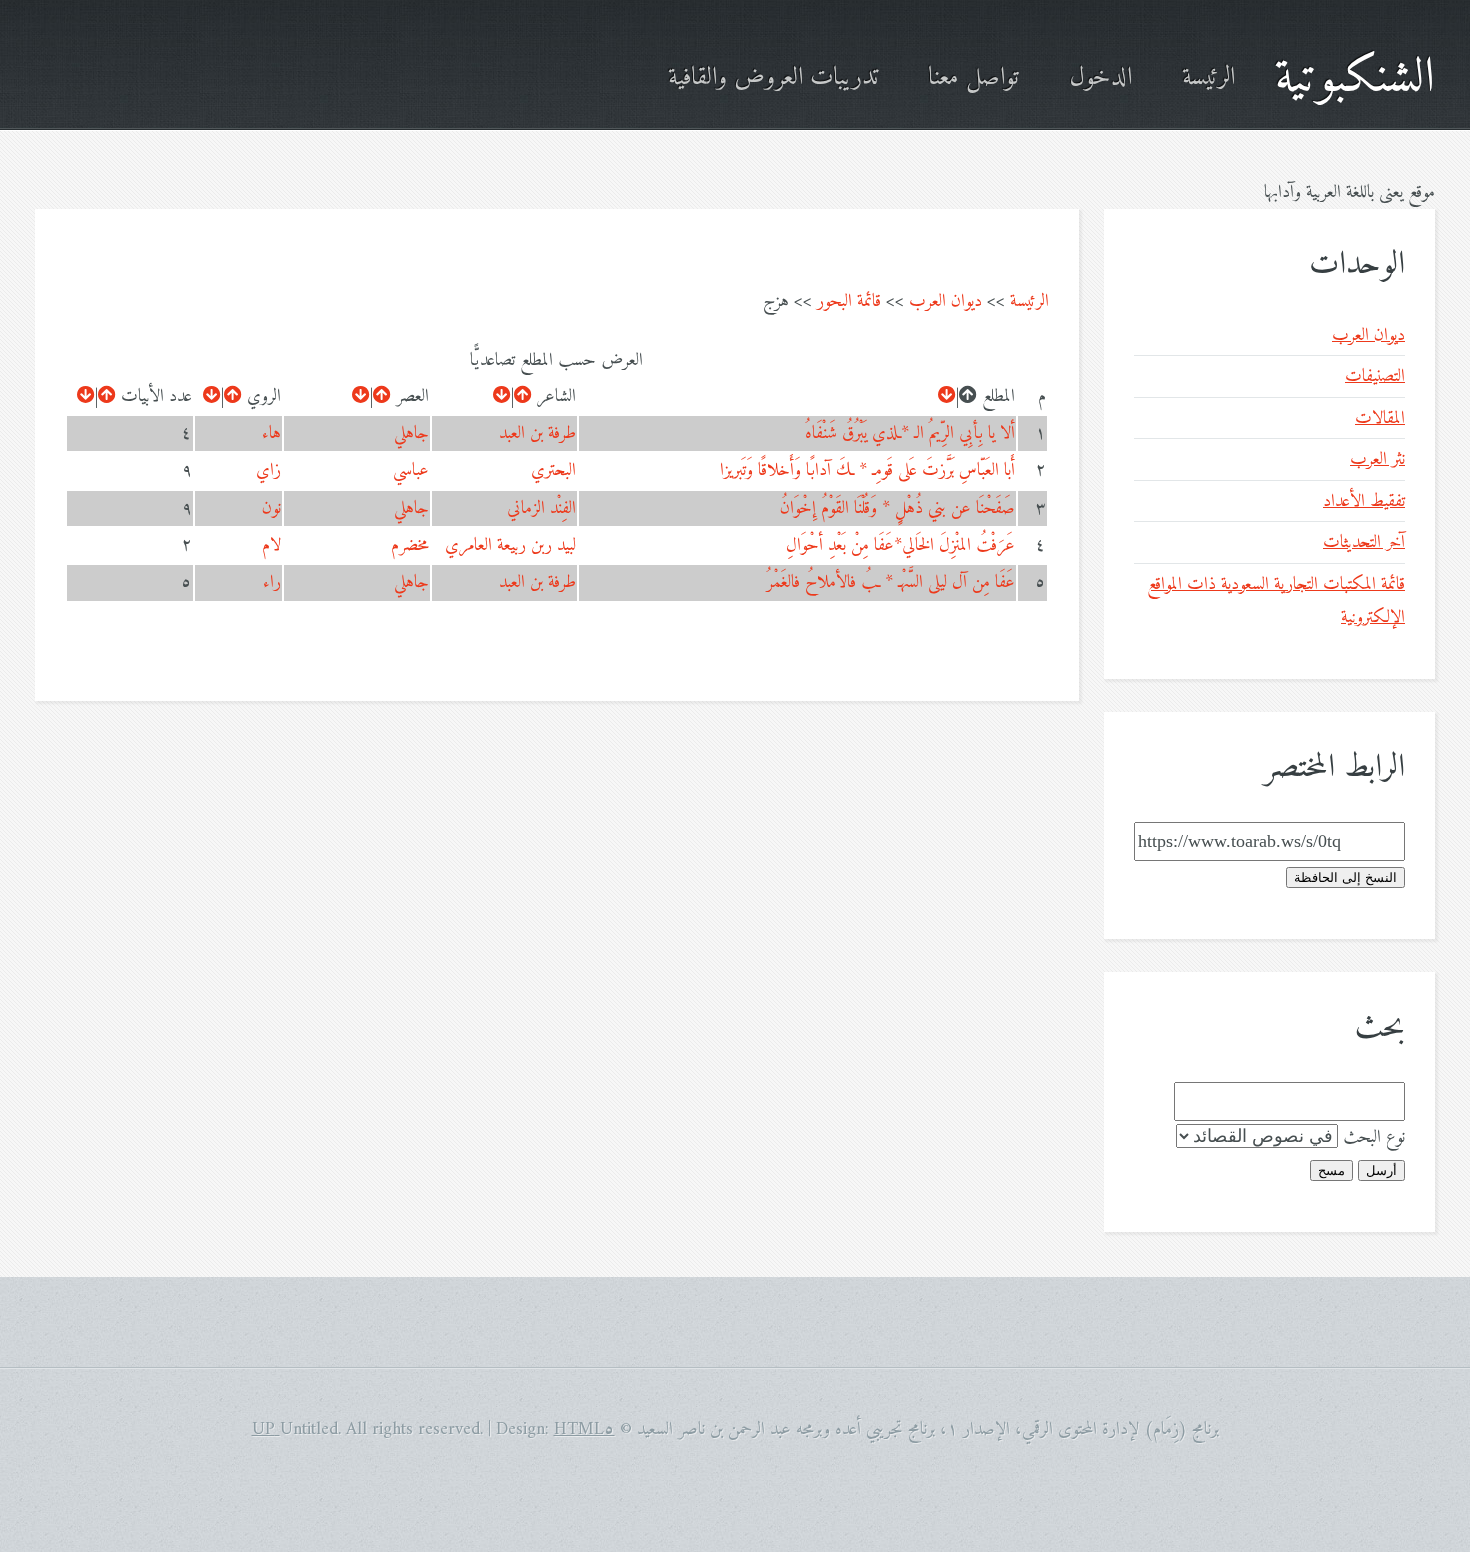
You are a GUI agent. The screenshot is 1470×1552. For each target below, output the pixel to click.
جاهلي (411, 433)
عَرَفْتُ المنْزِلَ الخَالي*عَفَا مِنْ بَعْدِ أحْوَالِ (900, 545)
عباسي (411, 470)
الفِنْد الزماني (541, 508)
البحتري (553, 470)
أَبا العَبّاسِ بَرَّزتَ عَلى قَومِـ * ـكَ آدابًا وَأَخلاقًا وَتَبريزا (867, 470)
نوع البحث (1374, 1137)
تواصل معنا (973, 78)
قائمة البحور (849, 301)
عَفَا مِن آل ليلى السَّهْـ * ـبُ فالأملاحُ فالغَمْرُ (891, 582)
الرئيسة (1208, 78)
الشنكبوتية (1355, 78)
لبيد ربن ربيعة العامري (510, 545)
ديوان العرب (945, 301)
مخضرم (410, 545)
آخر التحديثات (1364, 542)
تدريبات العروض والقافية (773, 78)
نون (271, 508)
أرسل (1381, 1170)
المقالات (1380, 418)
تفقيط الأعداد (1364, 501)
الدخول (1100, 78)
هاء (271, 433)
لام (271, 545)
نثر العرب (1377, 459)
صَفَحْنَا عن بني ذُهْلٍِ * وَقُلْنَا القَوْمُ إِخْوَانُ (897, 508)
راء (272, 582)
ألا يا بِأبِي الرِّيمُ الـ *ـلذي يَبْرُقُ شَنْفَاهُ (910, 433)
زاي (268, 470)
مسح (1331, 1170)
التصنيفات (1375, 376)
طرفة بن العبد (537, 433)
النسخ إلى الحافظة (1345, 877)
